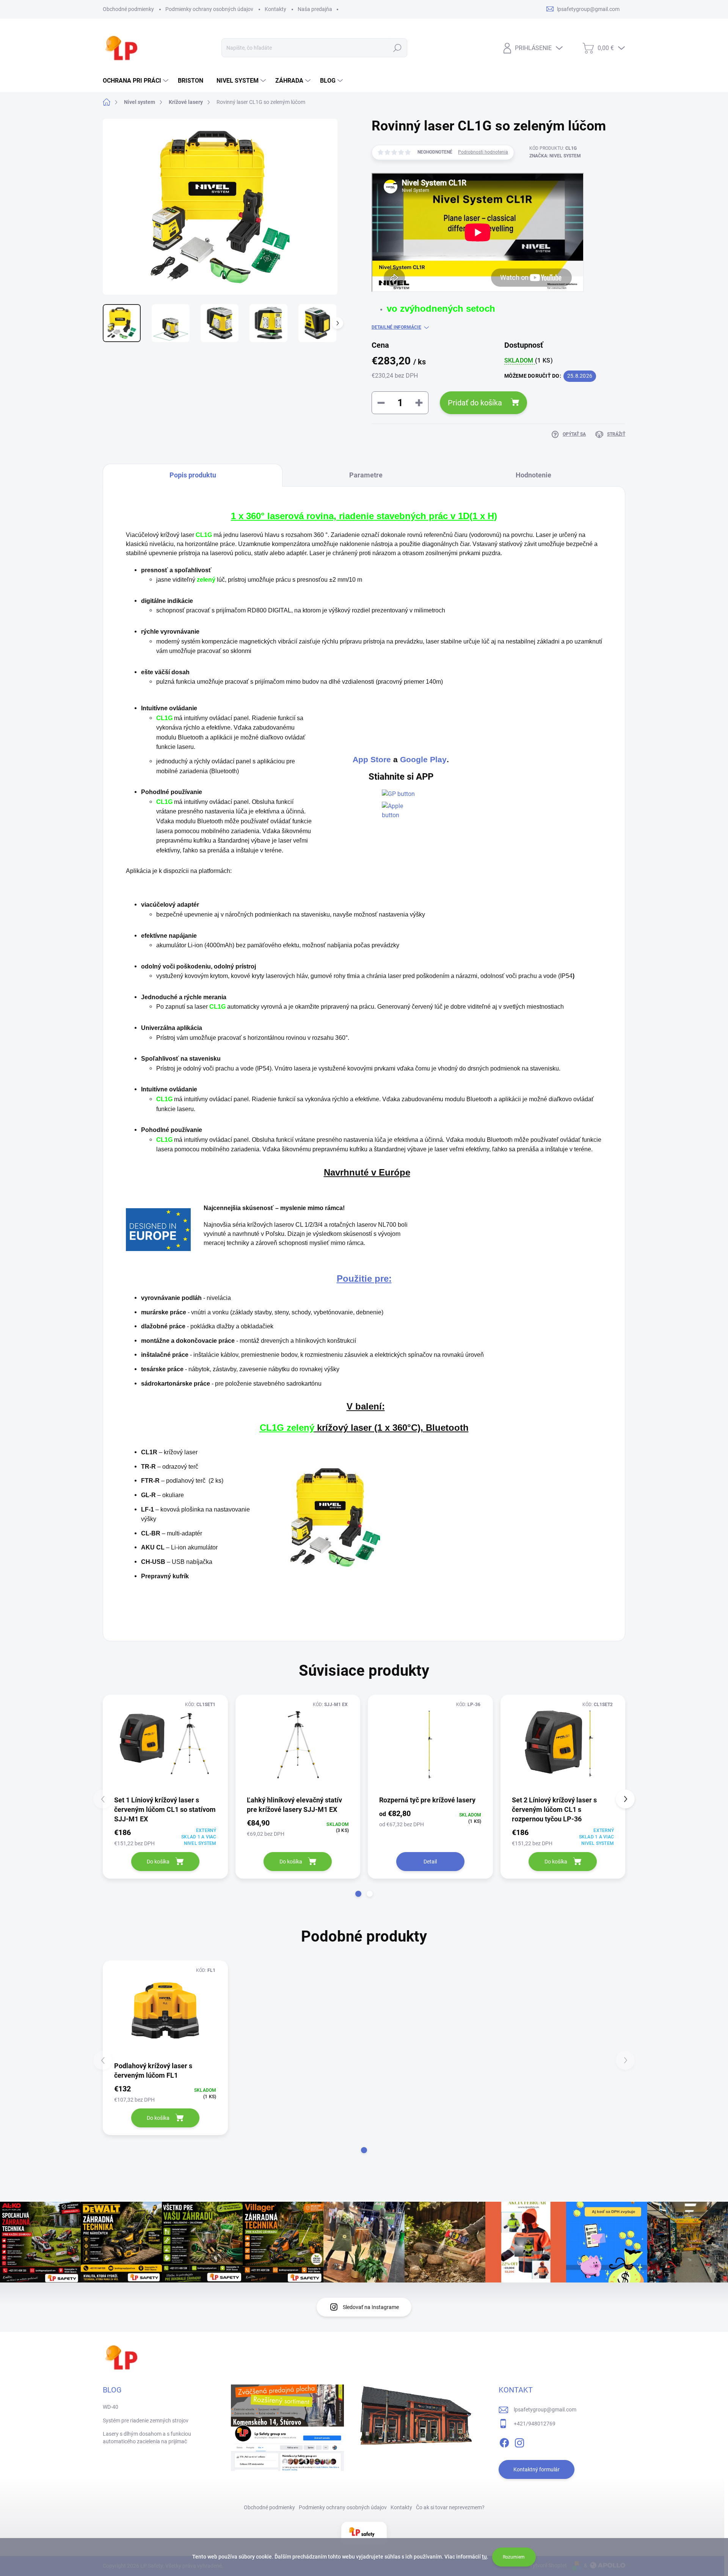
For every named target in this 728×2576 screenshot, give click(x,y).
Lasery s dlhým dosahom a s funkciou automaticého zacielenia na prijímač (147, 2438)
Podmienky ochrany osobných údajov (209, 9)
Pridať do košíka (475, 403)
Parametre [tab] (366, 475)
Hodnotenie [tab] (533, 475)
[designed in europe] (158, 1229)
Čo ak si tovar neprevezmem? (450, 2507)
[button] (358, 1894)
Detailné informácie (396, 327)
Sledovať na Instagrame (371, 2307)
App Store (372, 760)
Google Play (423, 760)
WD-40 (111, 2407)
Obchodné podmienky (128, 9)
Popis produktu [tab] (193, 475)
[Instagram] (519, 2441)
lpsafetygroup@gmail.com (545, 2410)
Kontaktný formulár (537, 2469)
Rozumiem (514, 2557)
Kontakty (275, 9)
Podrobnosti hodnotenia (483, 152)
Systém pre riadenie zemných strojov (146, 2421)
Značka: (555, 156)
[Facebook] (504, 2441)
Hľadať (398, 48)
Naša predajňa (315, 9)
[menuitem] (136, 81)
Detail (430, 1862)
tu (484, 2557)
